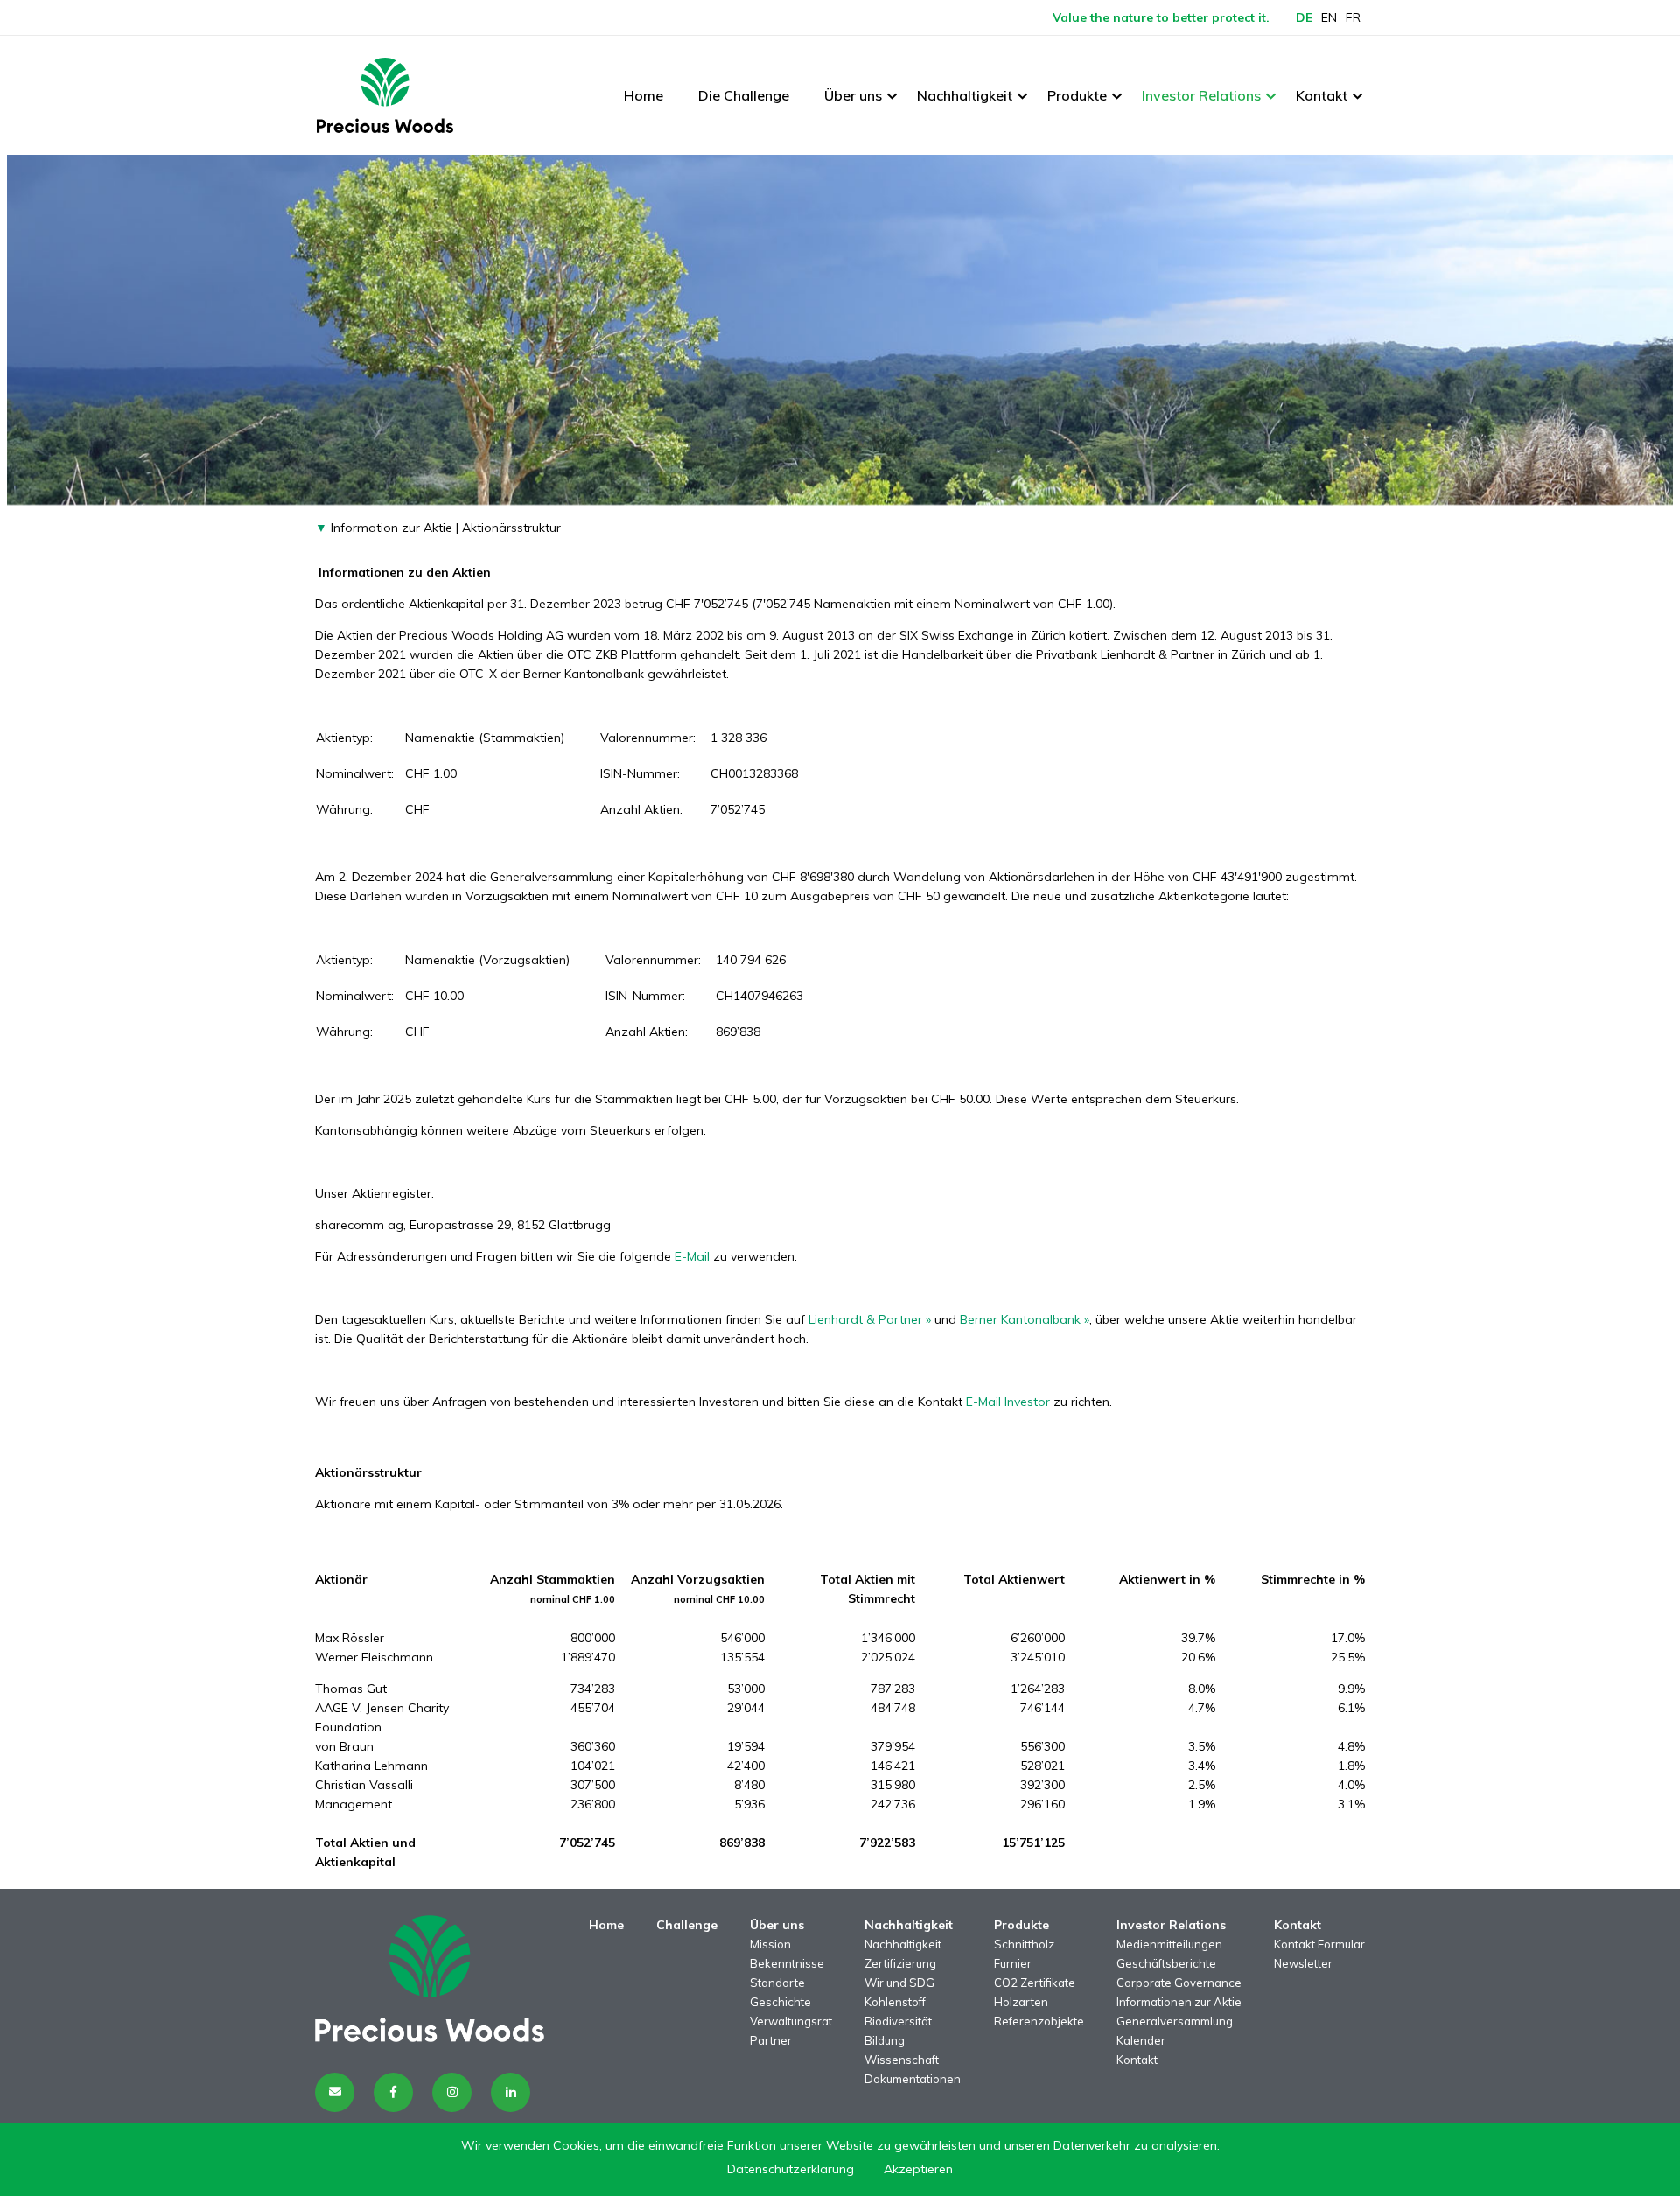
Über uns (853, 95)
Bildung (885, 2040)
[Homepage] (385, 95)
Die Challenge (744, 95)
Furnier (1013, 1963)
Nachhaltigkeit (965, 95)
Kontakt (1322, 95)
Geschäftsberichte (1166, 1963)
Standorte (777, 1983)
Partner (771, 2040)
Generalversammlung (1175, 2021)
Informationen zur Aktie (1179, 2002)
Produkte (1077, 95)
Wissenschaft (902, 2060)
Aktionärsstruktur (511, 528)
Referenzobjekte (1039, 2021)
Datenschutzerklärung (791, 2169)
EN (1329, 17)
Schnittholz (1024, 1944)
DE (1304, 17)
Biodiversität (898, 2021)
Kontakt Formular (1319, 1944)
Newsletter (1303, 1963)
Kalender (1141, 2040)
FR (1353, 17)
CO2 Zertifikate (1035, 1983)
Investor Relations (1201, 95)
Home (644, 95)
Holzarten (1021, 2002)
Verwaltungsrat (791, 2021)
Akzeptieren (918, 2169)
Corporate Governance (1179, 1983)
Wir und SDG (899, 1983)
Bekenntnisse (787, 1963)
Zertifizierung (900, 1963)
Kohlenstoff (895, 2002)
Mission (770, 1944)
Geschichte (780, 2002)
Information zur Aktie (390, 528)
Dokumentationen (913, 2079)
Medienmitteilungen (1169, 1944)
